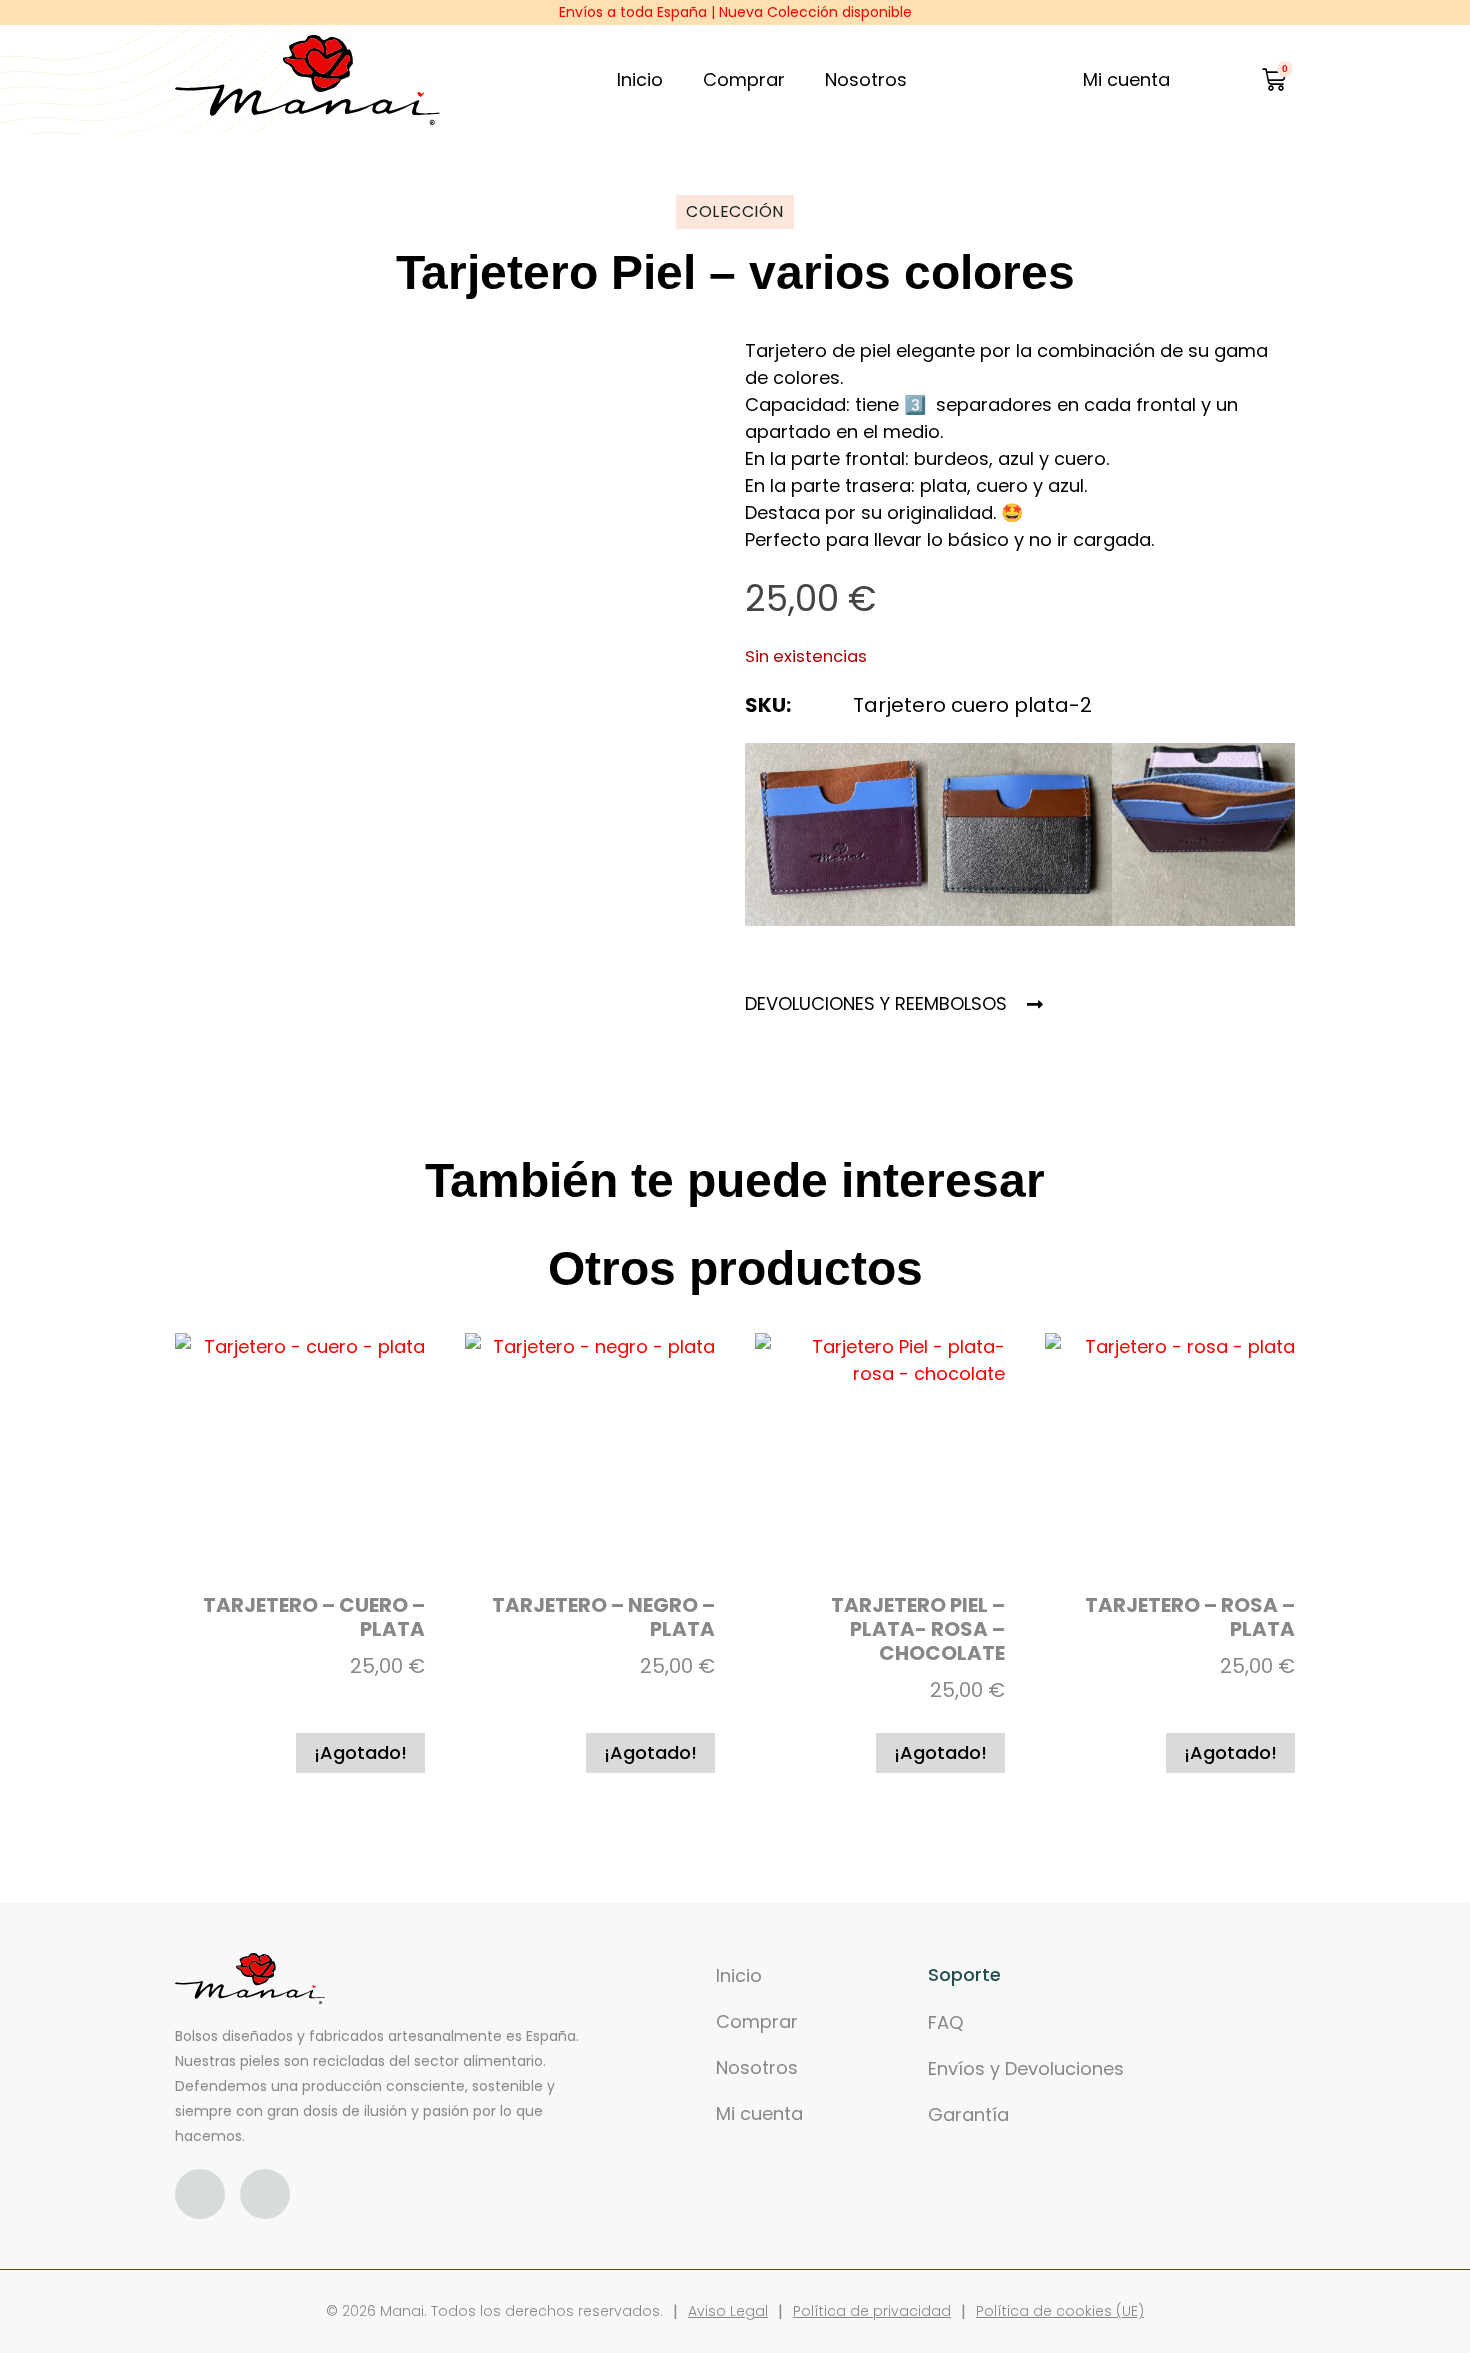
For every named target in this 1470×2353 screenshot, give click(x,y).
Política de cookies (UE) (1060, 2311)
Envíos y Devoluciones (1026, 2068)
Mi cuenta (759, 2113)
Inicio (640, 79)
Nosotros (866, 79)
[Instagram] (265, 2194)
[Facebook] (200, 2194)
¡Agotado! (360, 1752)
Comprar (744, 79)
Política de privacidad (872, 2311)
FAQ (945, 2022)
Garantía (968, 2114)
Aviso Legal (728, 2311)
